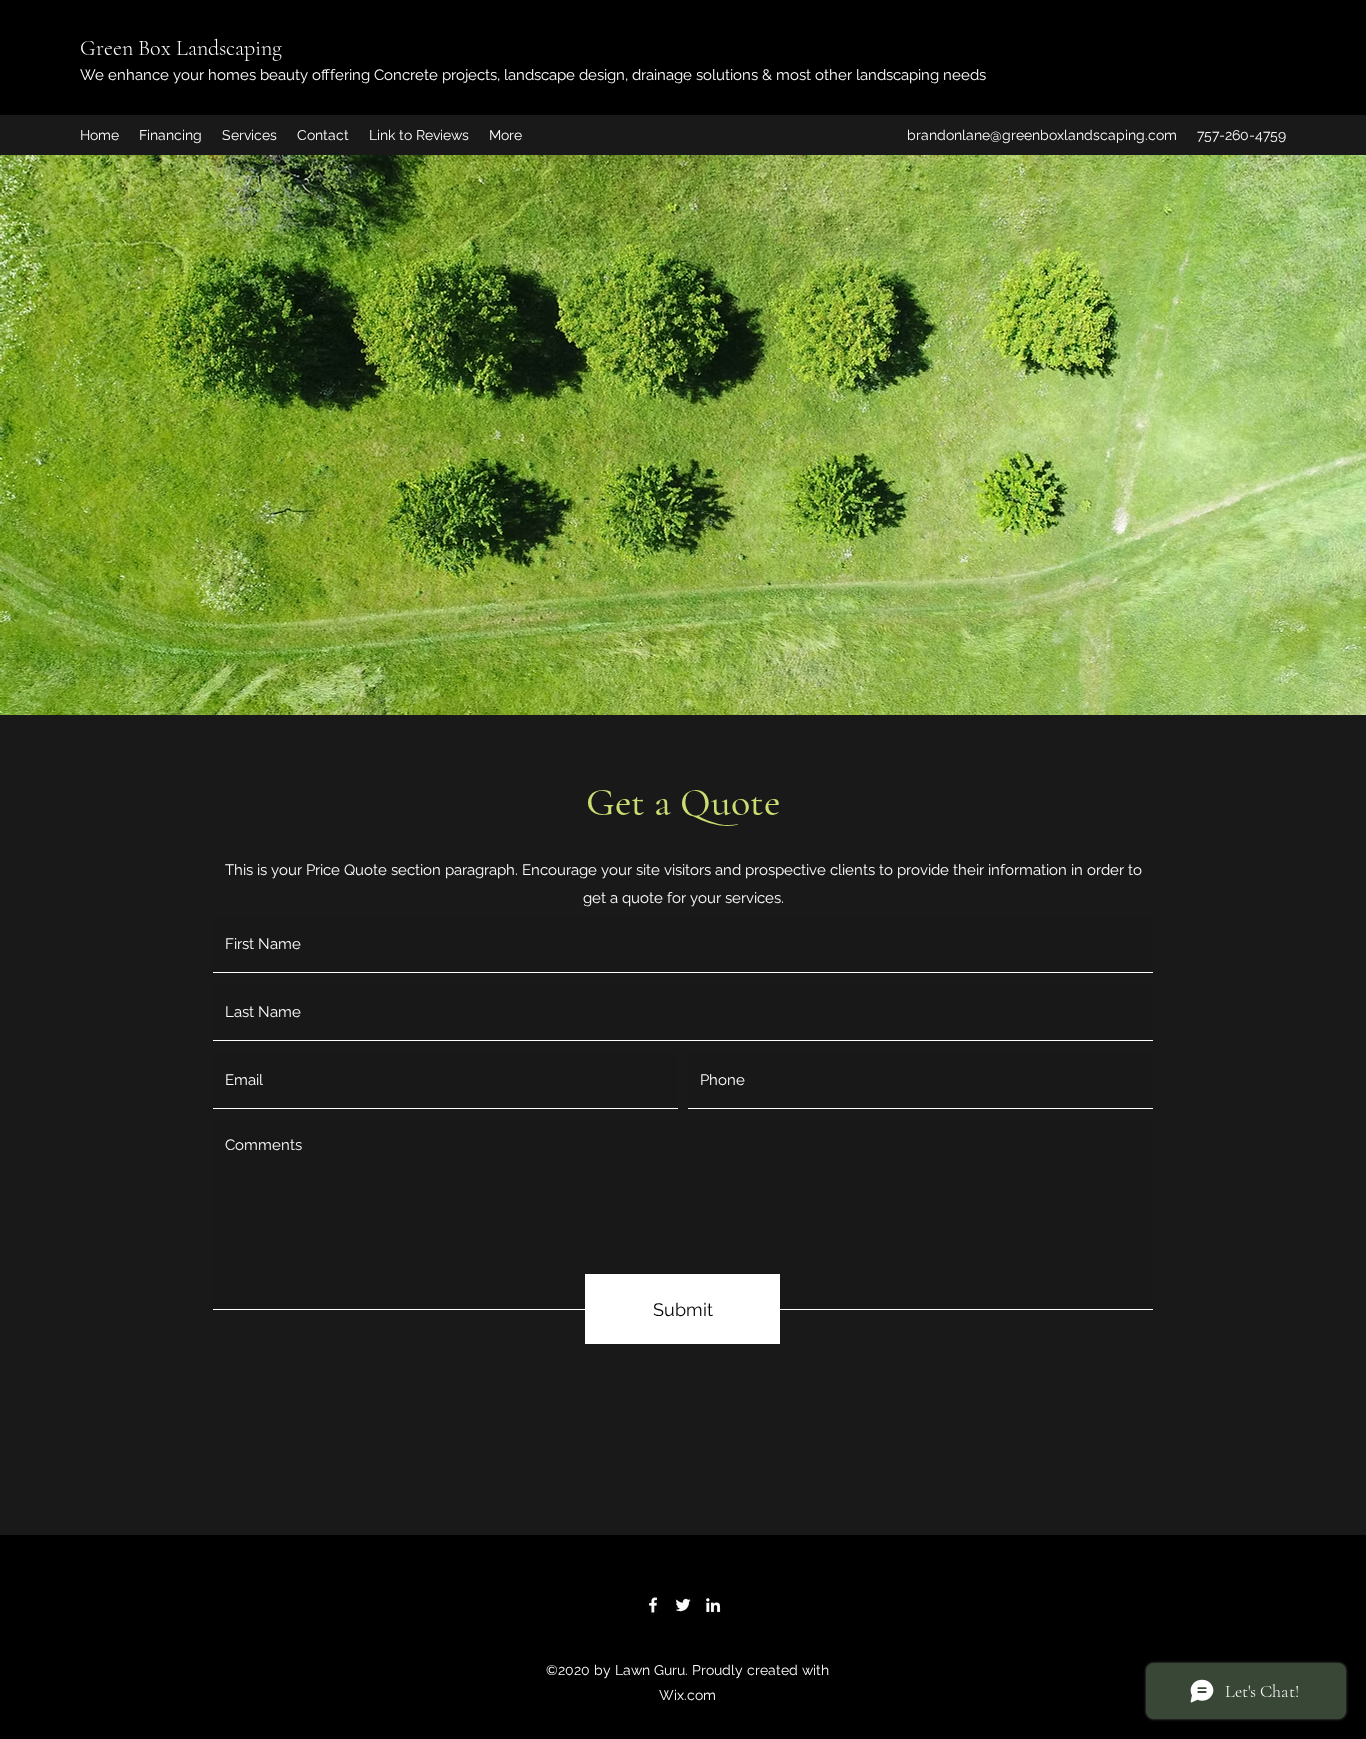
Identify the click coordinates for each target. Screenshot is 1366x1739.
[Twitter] (683, 1605)
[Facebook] (653, 1605)
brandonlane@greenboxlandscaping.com (1042, 135)
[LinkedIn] (713, 1605)
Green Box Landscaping (183, 48)
